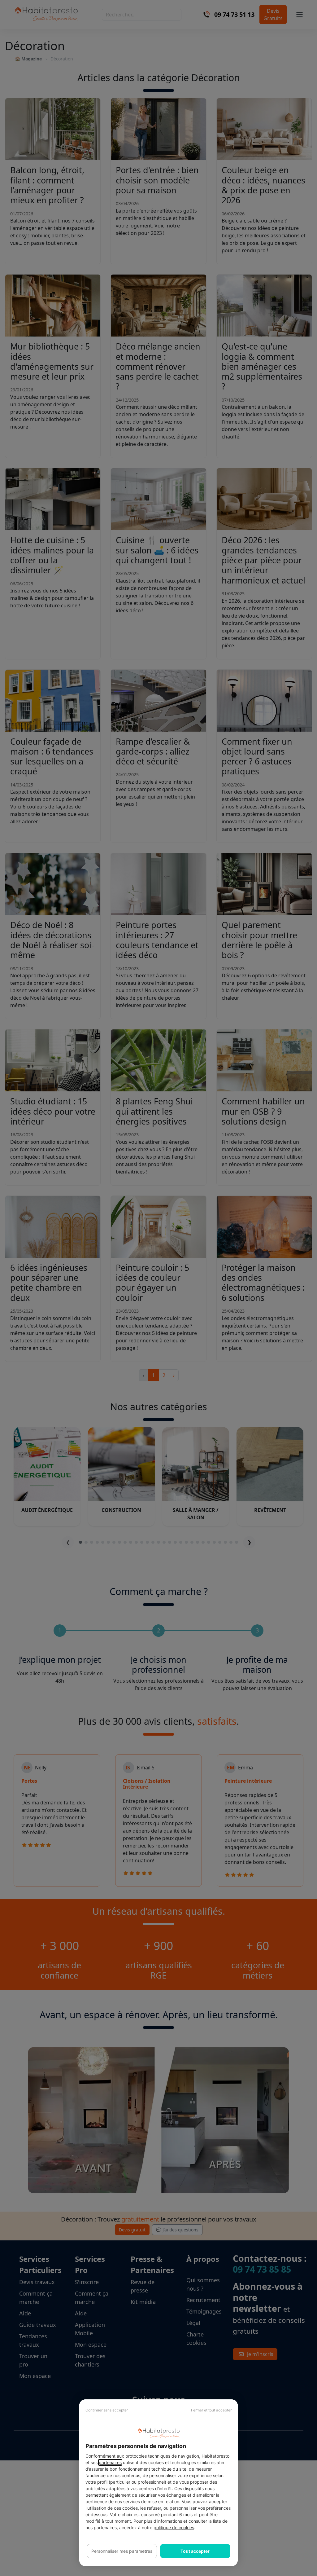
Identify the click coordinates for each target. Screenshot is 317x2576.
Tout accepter (195, 2551)
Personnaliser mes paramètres (122, 2551)
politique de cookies (174, 2528)
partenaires (110, 2462)
